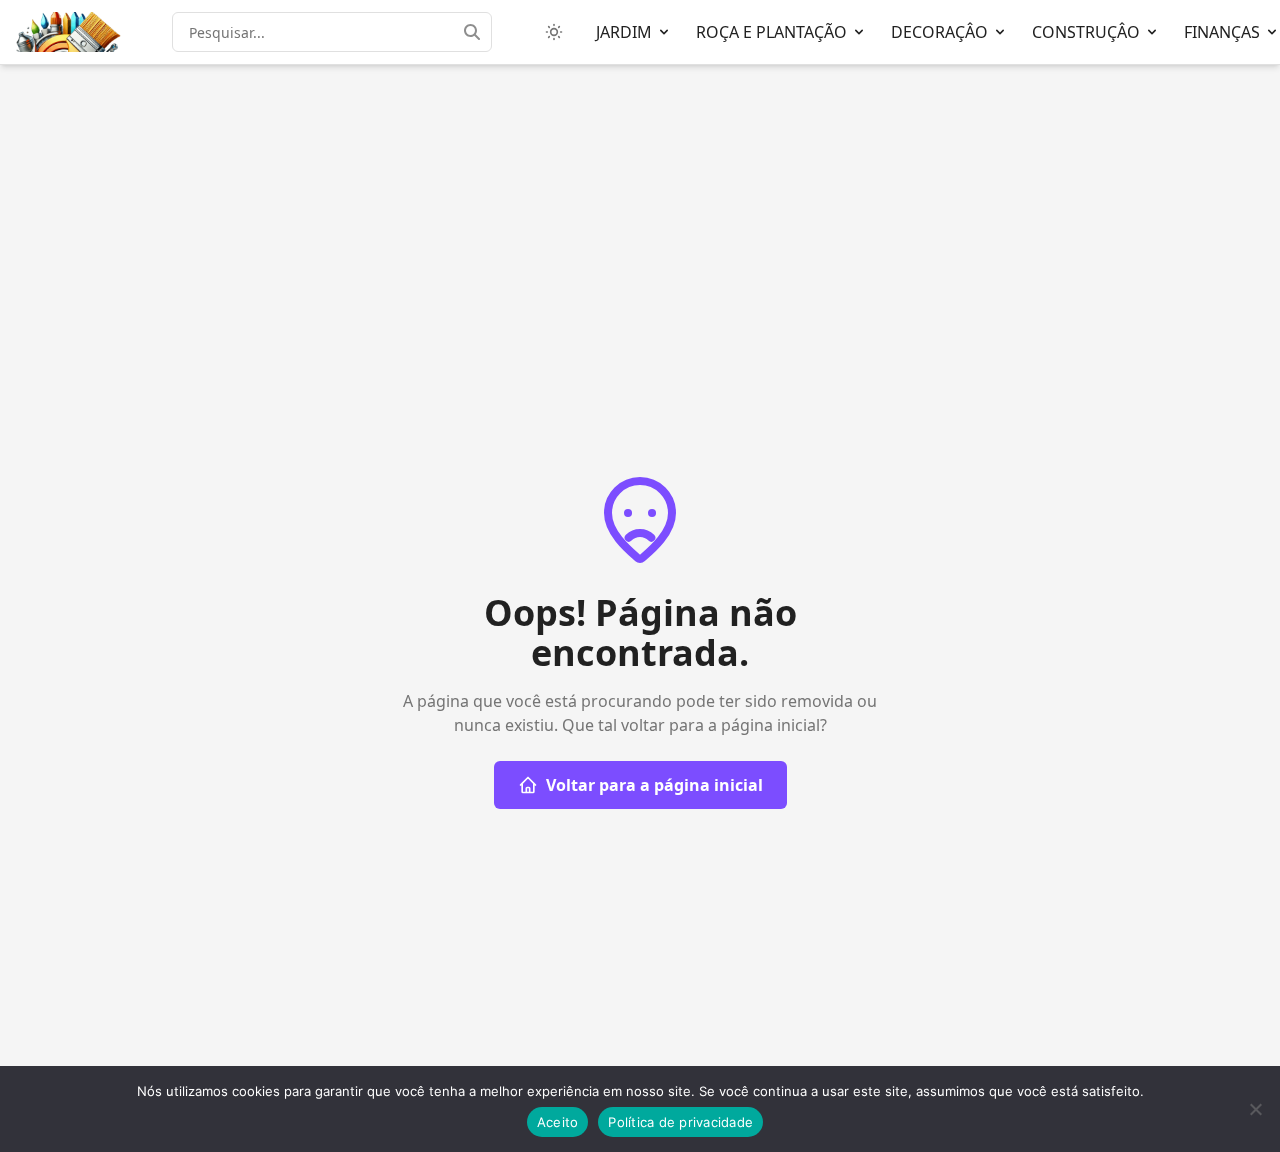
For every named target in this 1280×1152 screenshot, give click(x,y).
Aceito (558, 1122)
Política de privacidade (680, 1122)
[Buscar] (478, 32)
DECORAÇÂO (939, 32)
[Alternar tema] (554, 32)
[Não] (1255, 1109)
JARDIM (624, 32)
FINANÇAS (1222, 32)
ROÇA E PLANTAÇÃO (771, 32)
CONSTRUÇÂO (1086, 32)
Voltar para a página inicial (654, 785)
